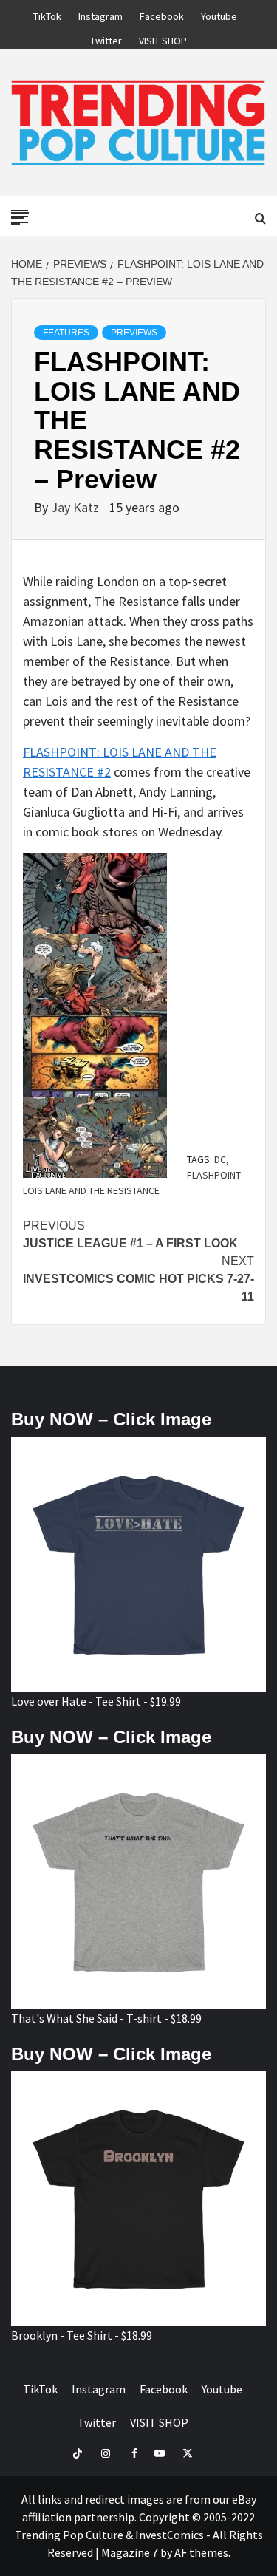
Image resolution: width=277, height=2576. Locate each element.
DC (220, 1159)
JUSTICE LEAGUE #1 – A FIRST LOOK (130, 1234)
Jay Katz (76, 507)
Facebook (162, 14)
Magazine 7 (130, 2552)
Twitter (106, 38)
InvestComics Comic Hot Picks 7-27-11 (138, 1279)
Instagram (100, 14)
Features (66, 333)
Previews (134, 333)
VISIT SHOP (163, 38)
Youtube (219, 14)
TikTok (47, 14)
